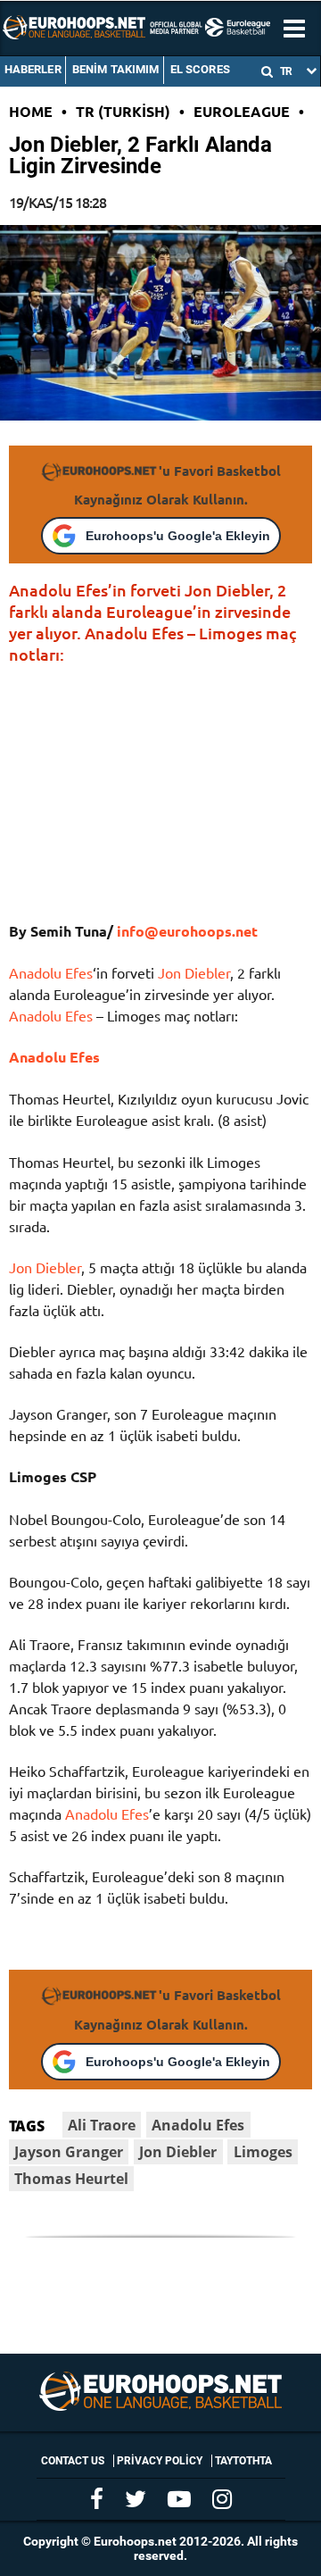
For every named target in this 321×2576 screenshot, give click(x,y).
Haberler (33, 69)
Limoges (263, 2152)
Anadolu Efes (51, 972)
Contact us (73, 2461)
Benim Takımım (116, 69)
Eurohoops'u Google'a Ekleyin (178, 536)
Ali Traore (102, 2125)
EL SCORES (200, 69)
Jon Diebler (194, 972)
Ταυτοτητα (243, 2461)
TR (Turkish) (123, 111)
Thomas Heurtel (71, 2179)
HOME (31, 111)
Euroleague (242, 111)
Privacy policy (160, 2461)
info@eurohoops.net (185, 931)
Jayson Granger (69, 2152)
